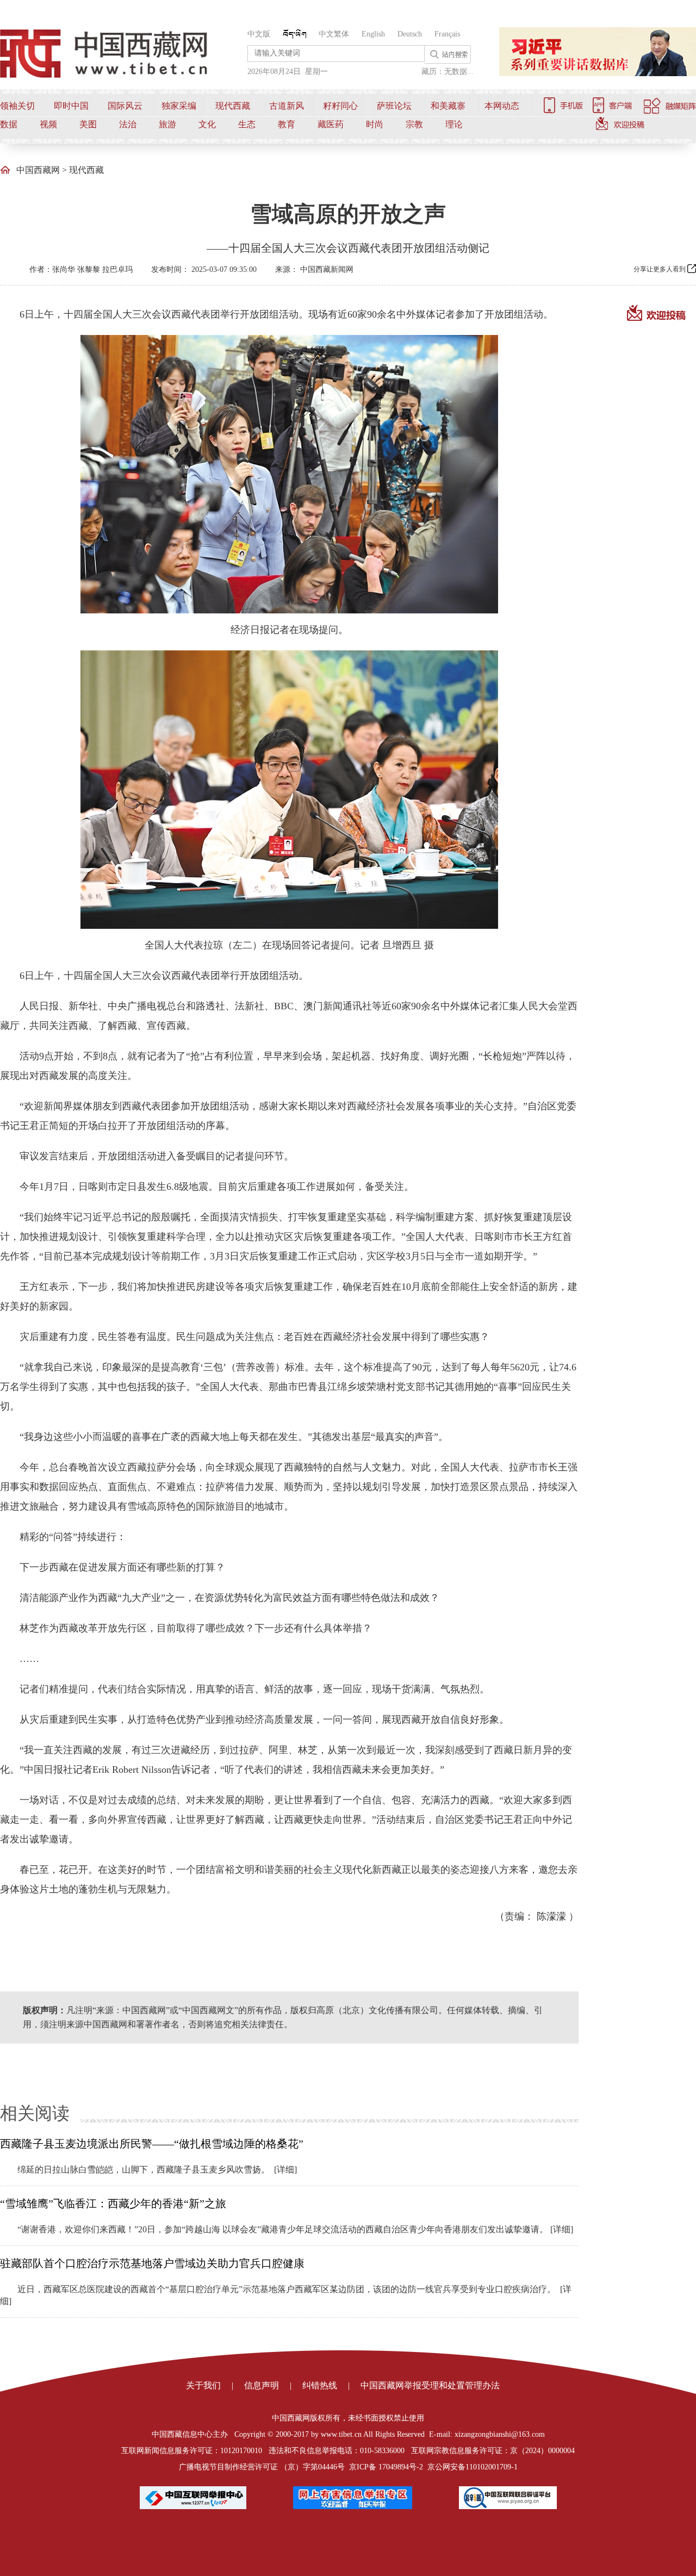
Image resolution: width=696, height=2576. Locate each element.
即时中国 (71, 106)
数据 (9, 124)
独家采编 (179, 106)
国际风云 (125, 106)
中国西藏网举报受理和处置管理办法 (430, 2385)
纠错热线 (320, 2385)
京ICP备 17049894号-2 (386, 2467)
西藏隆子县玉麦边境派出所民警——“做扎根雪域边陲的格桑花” (152, 2144)
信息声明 (262, 2385)
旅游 (167, 124)
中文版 (259, 34)
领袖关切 (17, 106)
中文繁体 (334, 34)
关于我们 (203, 2385)
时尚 (375, 124)
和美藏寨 (448, 106)
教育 (287, 124)
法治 (128, 124)
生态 (247, 124)
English (373, 34)
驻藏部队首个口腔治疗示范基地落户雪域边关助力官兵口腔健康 (152, 2263)
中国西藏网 (38, 170)
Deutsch (410, 34)
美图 (88, 124)
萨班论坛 (394, 106)
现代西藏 (233, 106)
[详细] (285, 2170)
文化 (207, 124)
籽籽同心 (340, 106)
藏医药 (331, 124)
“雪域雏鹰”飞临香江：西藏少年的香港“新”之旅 (113, 2203)
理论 (454, 124)
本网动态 (502, 106)
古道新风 (287, 106)
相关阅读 (35, 2113)
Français (447, 34)
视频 (48, 124)
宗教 (414, 124)
